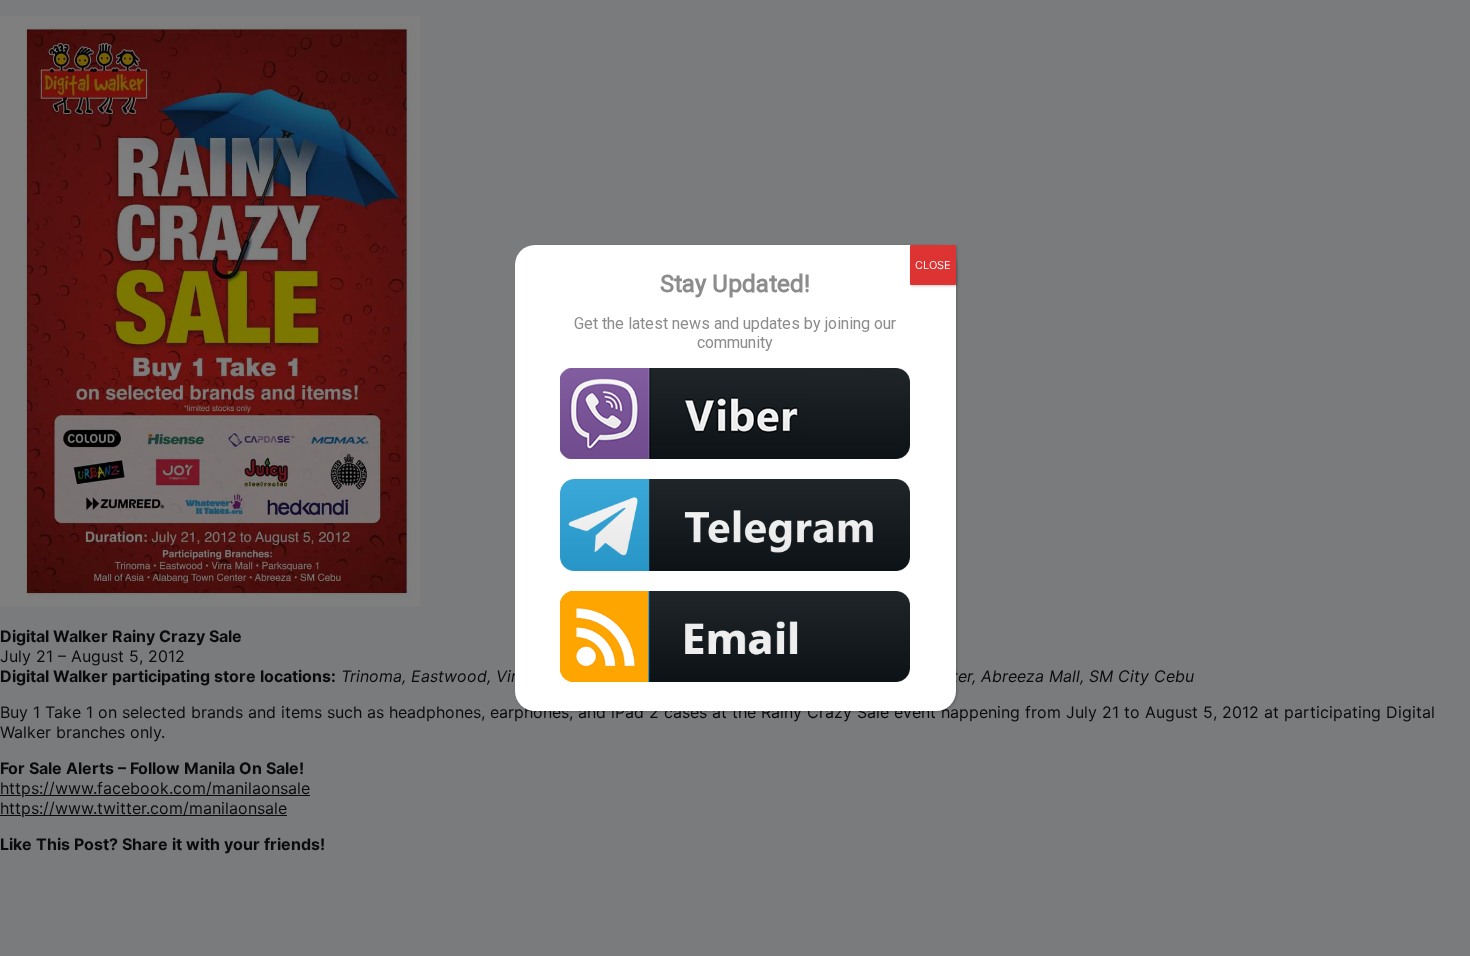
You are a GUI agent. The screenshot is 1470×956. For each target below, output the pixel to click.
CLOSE (933, 265)
